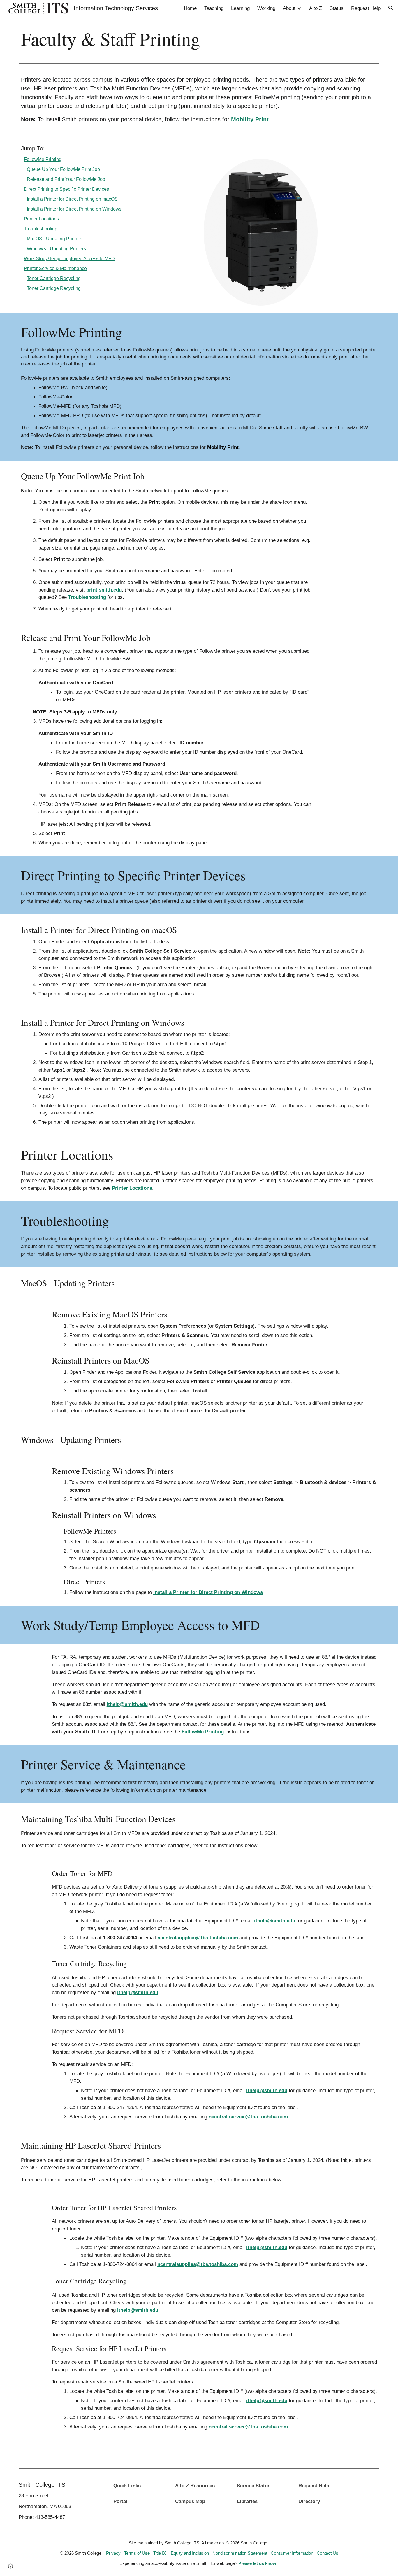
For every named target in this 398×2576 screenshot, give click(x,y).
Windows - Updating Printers (56, 249)
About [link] (289, 8)
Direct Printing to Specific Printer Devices (66, 189)
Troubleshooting (41, 229)
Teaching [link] (214, 8)
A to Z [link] (316, 8)
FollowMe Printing (43, 159)
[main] (199, 38)
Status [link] (337, 8)
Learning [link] (240, 8)
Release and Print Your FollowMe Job (66, 179)
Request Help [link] (366, 8)
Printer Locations (41, 219)
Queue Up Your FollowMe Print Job (63, 169)
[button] (391, 8)
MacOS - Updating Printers (54, 239)
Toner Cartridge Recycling (54, 278)
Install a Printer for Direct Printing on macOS (72, 199)
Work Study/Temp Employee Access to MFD (69, 259)
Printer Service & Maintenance (55, 268)
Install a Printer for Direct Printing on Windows (74, 209)
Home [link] (190, 8)
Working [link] (266, 8)
